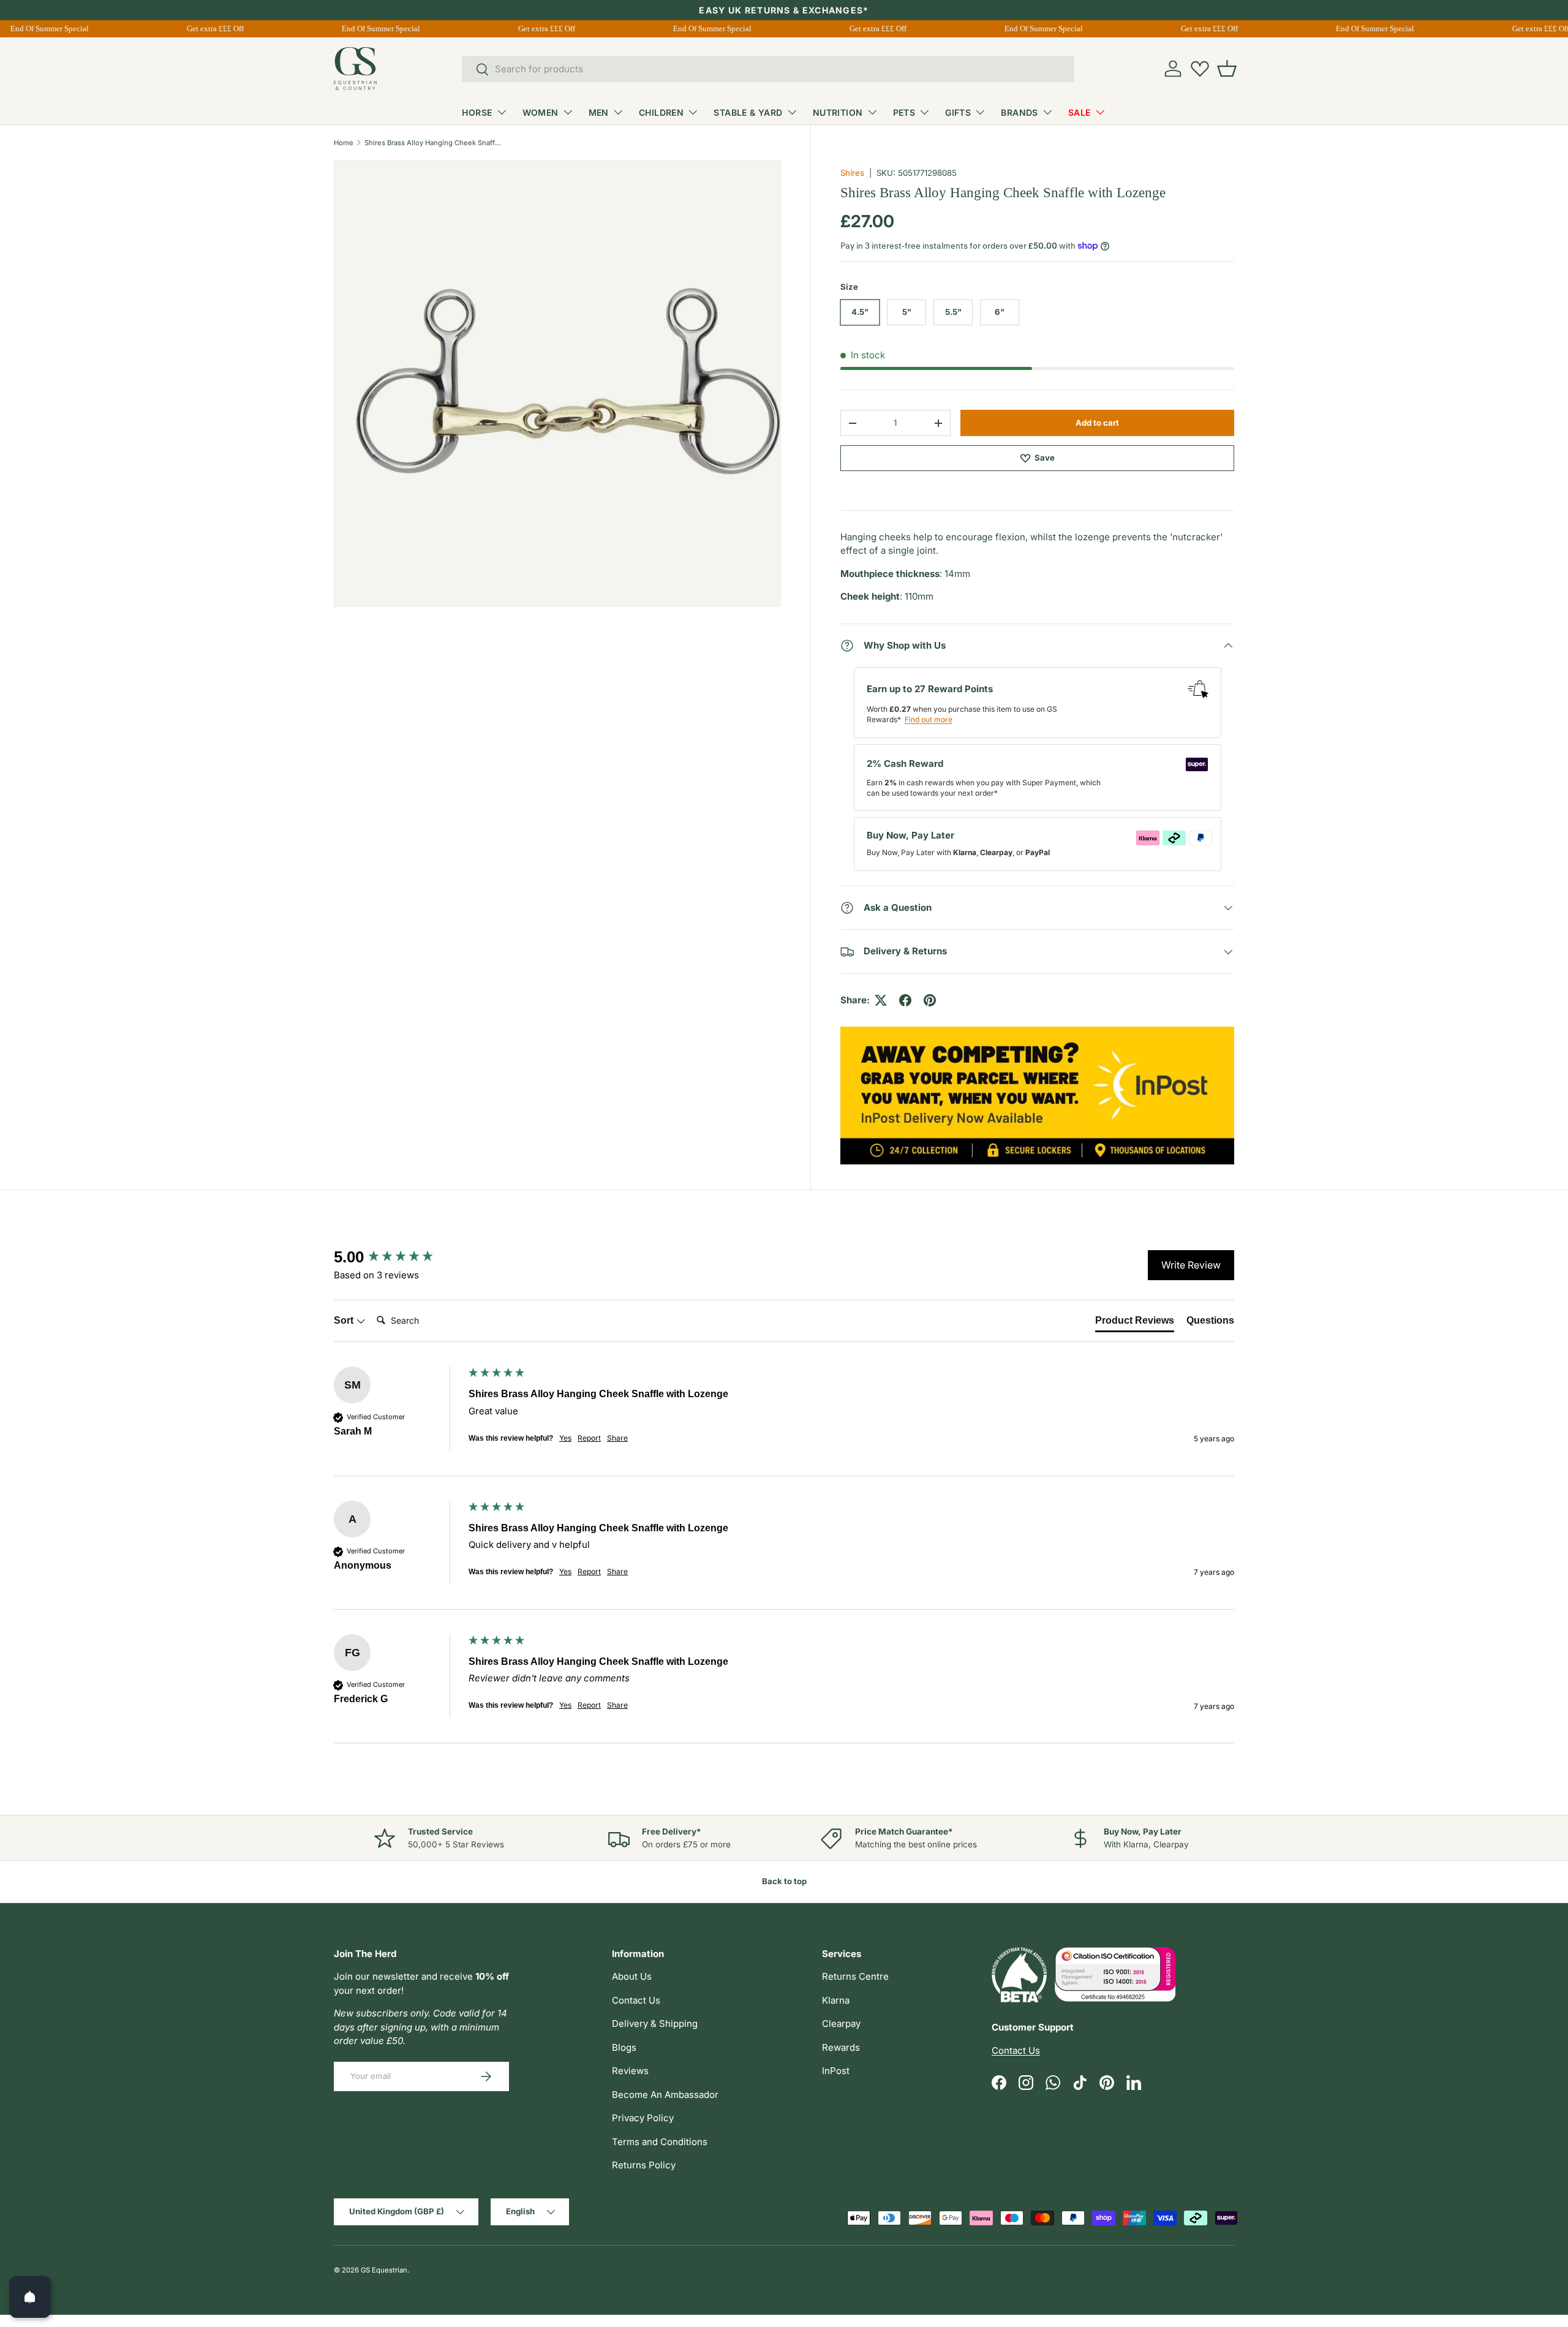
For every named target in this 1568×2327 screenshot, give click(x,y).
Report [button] (589, 1438)
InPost (836, 2071)
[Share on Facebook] (905, 1000)
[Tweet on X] (881, 1000)
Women (541, 112)
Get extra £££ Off (204, 28)
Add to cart (1097, 423)
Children (661, 112)
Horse (477, 112)
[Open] (30, 2297)
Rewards (841, 2047)
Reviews (630, 2071)
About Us (632, 1976)
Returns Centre (855, 1976)
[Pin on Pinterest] (930, 1000)
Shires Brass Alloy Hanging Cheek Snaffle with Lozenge (433, 143)
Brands (1020, 112)
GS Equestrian (384, 2270)
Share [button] (617, 1438)
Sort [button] (345, 1320)
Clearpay (841, 2023)
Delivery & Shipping (655, 2023)
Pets (904, 112)
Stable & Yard (748, 112)
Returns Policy (644, 2165)
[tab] (1135, 1323)
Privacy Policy (643, 2118)
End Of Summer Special (370, 28)
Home (344, 143)
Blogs (624, 2047)
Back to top (784, 1881)
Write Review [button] (1191, 1265)
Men (599, 112)
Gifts (958, 112)
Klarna (836, 2000)
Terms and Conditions (660, 2142)
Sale (1080, 112)
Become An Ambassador (665, 2095)
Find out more (929, 719)
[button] (1227, 69)
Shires (852, 173)
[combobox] (768, 69)
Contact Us (636, 2000)
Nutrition (838, 112)
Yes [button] (565, 1438)
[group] (398, 1257)
